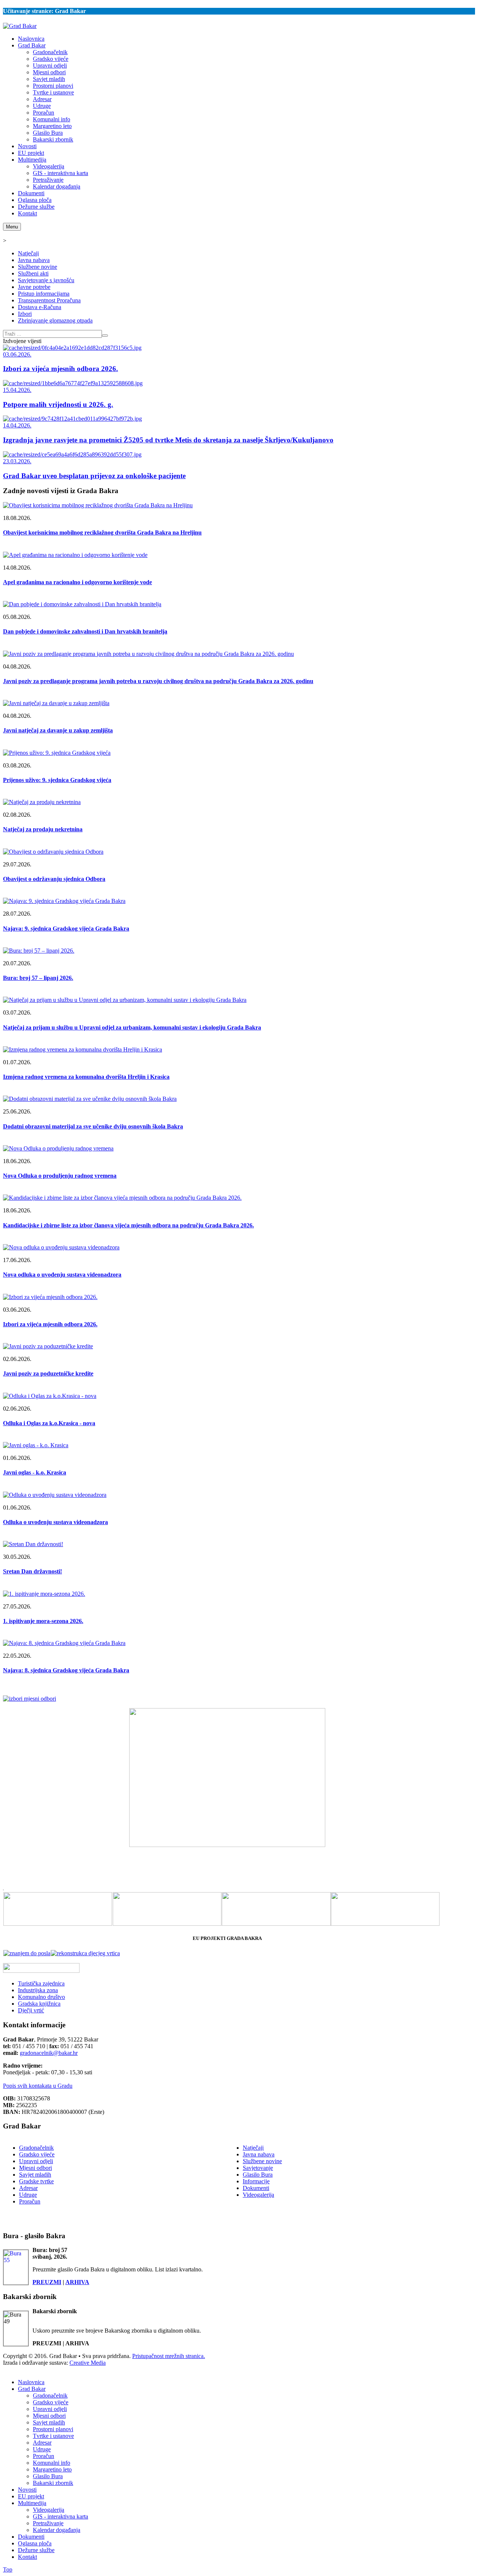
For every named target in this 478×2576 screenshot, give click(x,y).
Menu (12, 227)
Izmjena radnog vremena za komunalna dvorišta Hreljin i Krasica (86, 1077)
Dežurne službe (36, 2550)
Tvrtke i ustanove (53, 2436)
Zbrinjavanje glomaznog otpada (55, 320)
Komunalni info (52, 2463)
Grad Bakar (32, 2389)
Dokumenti (256, 2188)
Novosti (27, 2490)
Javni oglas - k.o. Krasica (35, 1472)
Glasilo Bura (258, 2175)
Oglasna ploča (35, 2543)
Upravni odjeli (36, 2161)
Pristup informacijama (44, 294)
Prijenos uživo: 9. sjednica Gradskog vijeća (57, 780)
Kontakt (27, 2557)
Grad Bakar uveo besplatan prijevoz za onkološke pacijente (94, 476)
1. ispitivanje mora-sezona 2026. (43, 1621)
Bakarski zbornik (53, 2483)
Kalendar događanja (57, 2530)
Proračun (30, 2201)
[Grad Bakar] (20, 26)
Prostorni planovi (53, 2429)
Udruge (28, 2195)
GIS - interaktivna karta (60, 2516)
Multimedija (32, 2503)
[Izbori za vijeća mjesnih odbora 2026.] (72, 348)
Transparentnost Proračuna (49, 300)
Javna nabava (34, 260)
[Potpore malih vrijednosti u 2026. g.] (73, 383)
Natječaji (28, 253)
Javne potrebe (34, 287)
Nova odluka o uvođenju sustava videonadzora (62, 1275)
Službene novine (38, 267)
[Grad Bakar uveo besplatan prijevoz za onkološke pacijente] (72, 454)
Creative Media (88, 2363)
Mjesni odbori (35, 2168)
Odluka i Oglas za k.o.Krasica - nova (49, 1423)
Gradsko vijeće (37, 2154)
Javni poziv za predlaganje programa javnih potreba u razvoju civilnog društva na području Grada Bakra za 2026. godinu (158, 681)
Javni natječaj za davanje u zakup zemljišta (58, 730)
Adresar (28, 2188)
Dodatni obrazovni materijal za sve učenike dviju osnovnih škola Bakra (93, 1126)
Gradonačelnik (36, 2148)
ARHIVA (77, 2282)
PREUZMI (47, 2282)
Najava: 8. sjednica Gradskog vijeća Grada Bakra (66, 1670)
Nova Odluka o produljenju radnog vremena (60, 1176)
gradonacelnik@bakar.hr (49, 2053)
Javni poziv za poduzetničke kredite (48, 1373)
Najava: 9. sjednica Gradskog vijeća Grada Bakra (66, 929)
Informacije (256, 2181)
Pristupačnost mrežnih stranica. (169, 2356)
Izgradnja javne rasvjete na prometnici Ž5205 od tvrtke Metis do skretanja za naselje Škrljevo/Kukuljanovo (168, 440)
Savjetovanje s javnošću (46, 280)
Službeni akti (33, 273)
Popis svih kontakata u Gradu (38, 2086)
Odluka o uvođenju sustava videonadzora (55, 1522)
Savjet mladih (35, 2175)
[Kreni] (105, 336)
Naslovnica (31, 2382)
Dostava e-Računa (40, 307)
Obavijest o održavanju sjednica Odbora (54, 879)
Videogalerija (258, 2195)
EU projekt (31, 2496)
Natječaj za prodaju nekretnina (43, 829)
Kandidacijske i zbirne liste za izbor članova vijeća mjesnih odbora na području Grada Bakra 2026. (128, 1225)
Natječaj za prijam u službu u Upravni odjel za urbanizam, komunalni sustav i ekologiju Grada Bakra (132, 1027)
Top (8, 2569)
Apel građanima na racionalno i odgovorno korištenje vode (77, 582)
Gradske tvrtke (36, 2181)
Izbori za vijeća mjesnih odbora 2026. (60, 369)
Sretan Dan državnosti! (32, 1571)
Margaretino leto (52, 2469)
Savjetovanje (258, 2168)
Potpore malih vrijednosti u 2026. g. (58, 404)
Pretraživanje (48, 2523)
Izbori (25, 314)
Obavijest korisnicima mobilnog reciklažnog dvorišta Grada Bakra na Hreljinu (102, 532)
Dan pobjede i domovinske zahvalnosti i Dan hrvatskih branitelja (85, 631)
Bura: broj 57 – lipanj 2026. (38, 978)
